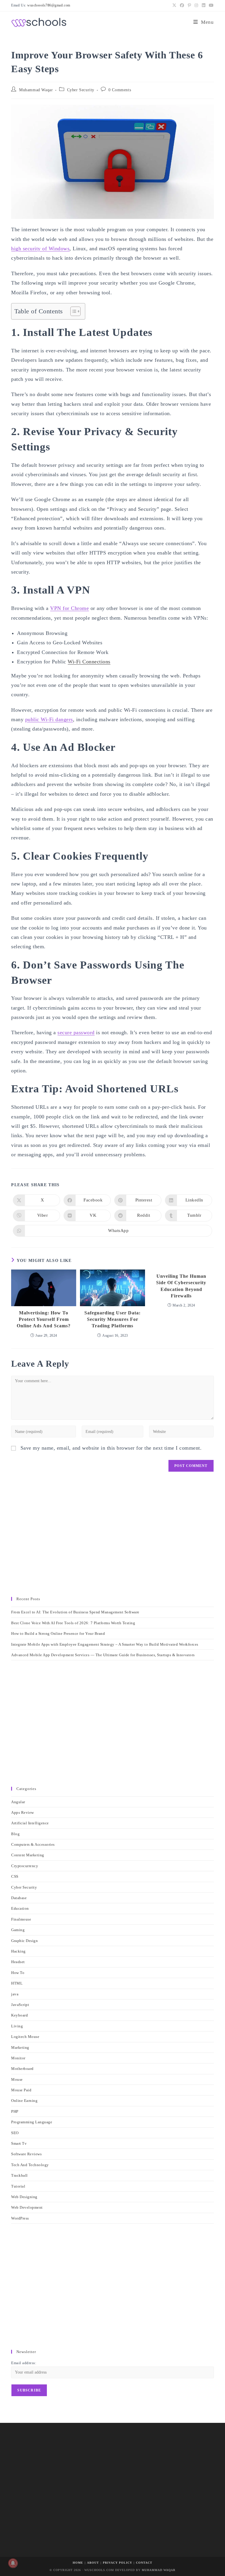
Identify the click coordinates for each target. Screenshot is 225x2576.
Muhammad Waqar (36, 90)
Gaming (18, 1930)
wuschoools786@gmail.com (49, 5)
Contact (144, 2563)
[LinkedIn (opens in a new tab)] (204, 6)
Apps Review (23, 1812)
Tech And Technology (30, 2165)
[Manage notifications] (13, 2563)
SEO (15, 2133)
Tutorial (18, 2186)
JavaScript (20, 2005)
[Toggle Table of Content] (73, 311)
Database (19, 1898)
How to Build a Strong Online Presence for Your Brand (58, 1633)
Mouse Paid (21, 2090)
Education (20, 1908)
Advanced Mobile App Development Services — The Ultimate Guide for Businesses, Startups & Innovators (103, 1655)
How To (18, 1973)
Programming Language (32, 2122)
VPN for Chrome (69, 608)
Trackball (19, 2175)
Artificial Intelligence (30, 1823)
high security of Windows (40, 249)
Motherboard (22, 2069)
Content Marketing (28, 1855)
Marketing (20, 2047)
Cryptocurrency (25, 1866)
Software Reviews (26, 2154)
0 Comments (120, 90)
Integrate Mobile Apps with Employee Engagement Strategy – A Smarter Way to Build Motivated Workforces (105, 1644)
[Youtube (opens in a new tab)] (210, 6)
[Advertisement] (112, 1537)
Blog (15, 1834)
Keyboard (19, 2015)
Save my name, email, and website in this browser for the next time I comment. (111, 1448)
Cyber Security (81, 90)
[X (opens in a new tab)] (174, 6)
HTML (17, 1983)
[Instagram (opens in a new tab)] (196, 6)
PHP (15, 2111)
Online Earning (24, 2101)
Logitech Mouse (25, 2037)
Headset (18, 1962)
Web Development (27, 2207)
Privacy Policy (117, 2563)
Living (17, 2026)
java (15, 1994)
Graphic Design (24, 1941)
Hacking (18, 1951)
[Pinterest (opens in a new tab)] (190, 6)
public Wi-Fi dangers (49, 719)
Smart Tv (19, 2143)
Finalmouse (21, 1919)
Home (78, 2563)
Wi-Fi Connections (89, 662)
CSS (15, 1876)
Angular (18, 1802)
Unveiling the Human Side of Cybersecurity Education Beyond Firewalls (181, 1286)
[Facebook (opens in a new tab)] (182, 6)
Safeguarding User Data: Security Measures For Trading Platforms (112, 1319)
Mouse (17, 2079)
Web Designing (24, 2197)
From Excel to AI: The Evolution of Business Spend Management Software (75, 1612)
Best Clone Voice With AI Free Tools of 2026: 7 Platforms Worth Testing (73, 1623)
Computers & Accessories (33, 1844)
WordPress (20, 2218)
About (93, 2563)
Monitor (18, 2058)
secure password (76, 1032)
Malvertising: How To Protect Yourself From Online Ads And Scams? (44, 1319)
